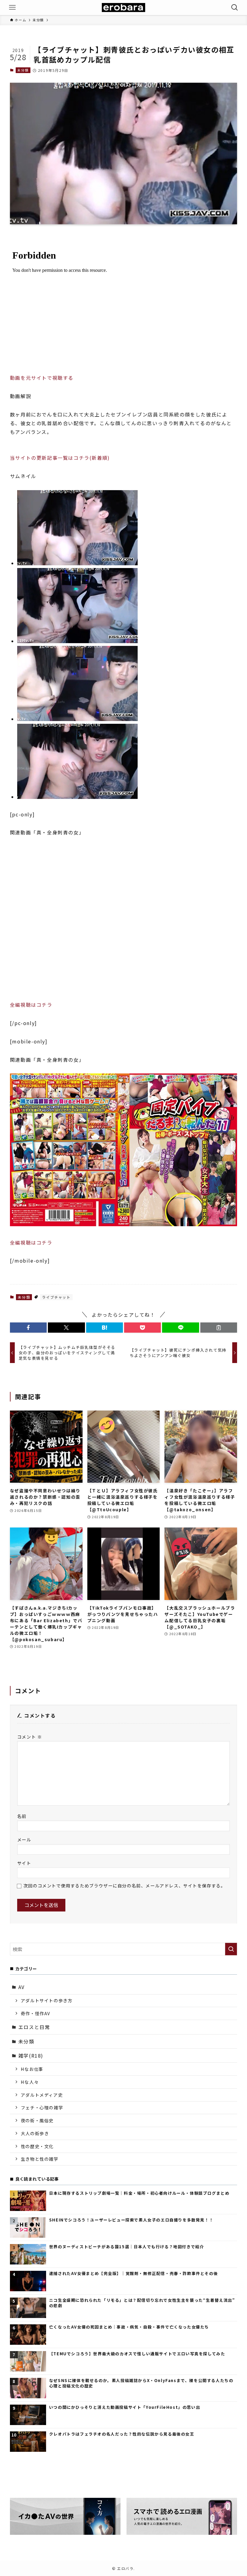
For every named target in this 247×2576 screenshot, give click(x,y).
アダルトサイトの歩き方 (47, 2000)
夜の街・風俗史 (37, 2120)
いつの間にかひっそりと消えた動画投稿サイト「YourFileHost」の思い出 (125, 2407)
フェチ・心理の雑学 (42, 2107)
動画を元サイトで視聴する (42, 378)
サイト (24, 1863)
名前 (22, 1816)
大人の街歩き (35, 2133)
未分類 (23, 70)
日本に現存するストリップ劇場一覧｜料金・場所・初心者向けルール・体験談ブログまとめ (139, 2193)
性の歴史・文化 (37, 2146)
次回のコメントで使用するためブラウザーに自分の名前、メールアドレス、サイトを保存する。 (125, 1885)
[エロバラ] (123, 8)
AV (22, 1987)
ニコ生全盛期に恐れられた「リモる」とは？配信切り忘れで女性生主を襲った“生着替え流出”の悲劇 (142, 2303)
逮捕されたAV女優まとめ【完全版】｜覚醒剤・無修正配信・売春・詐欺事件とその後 (133, 2274)
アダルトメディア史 (42, 2095)
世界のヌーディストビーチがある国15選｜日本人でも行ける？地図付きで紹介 (127, 2247)
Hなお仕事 (32, 2069)
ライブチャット (56, 1297)
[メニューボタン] (12, 8)
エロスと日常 (34, 2027)
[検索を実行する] (231, 1949)
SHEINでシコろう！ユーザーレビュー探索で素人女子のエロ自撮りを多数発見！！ (131, 2220)
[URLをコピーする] (219, 1328)
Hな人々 (30, 2082)
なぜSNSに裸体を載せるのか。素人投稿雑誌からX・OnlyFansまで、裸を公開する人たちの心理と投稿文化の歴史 (141, 2383)
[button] (28, 1328)
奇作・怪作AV (36, 2013)
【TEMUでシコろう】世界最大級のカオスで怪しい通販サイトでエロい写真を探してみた (137, 2354)
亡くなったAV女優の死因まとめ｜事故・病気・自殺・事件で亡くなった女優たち (129, 2327)
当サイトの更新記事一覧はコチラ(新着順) (60, 458)
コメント (30, 1737)
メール (24, 1839)
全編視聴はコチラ (31, 1005)
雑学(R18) (31, 2056)
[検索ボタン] (235, 8)
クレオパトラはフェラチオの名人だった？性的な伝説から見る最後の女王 (122, 2434)
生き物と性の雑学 (40, 2159)
